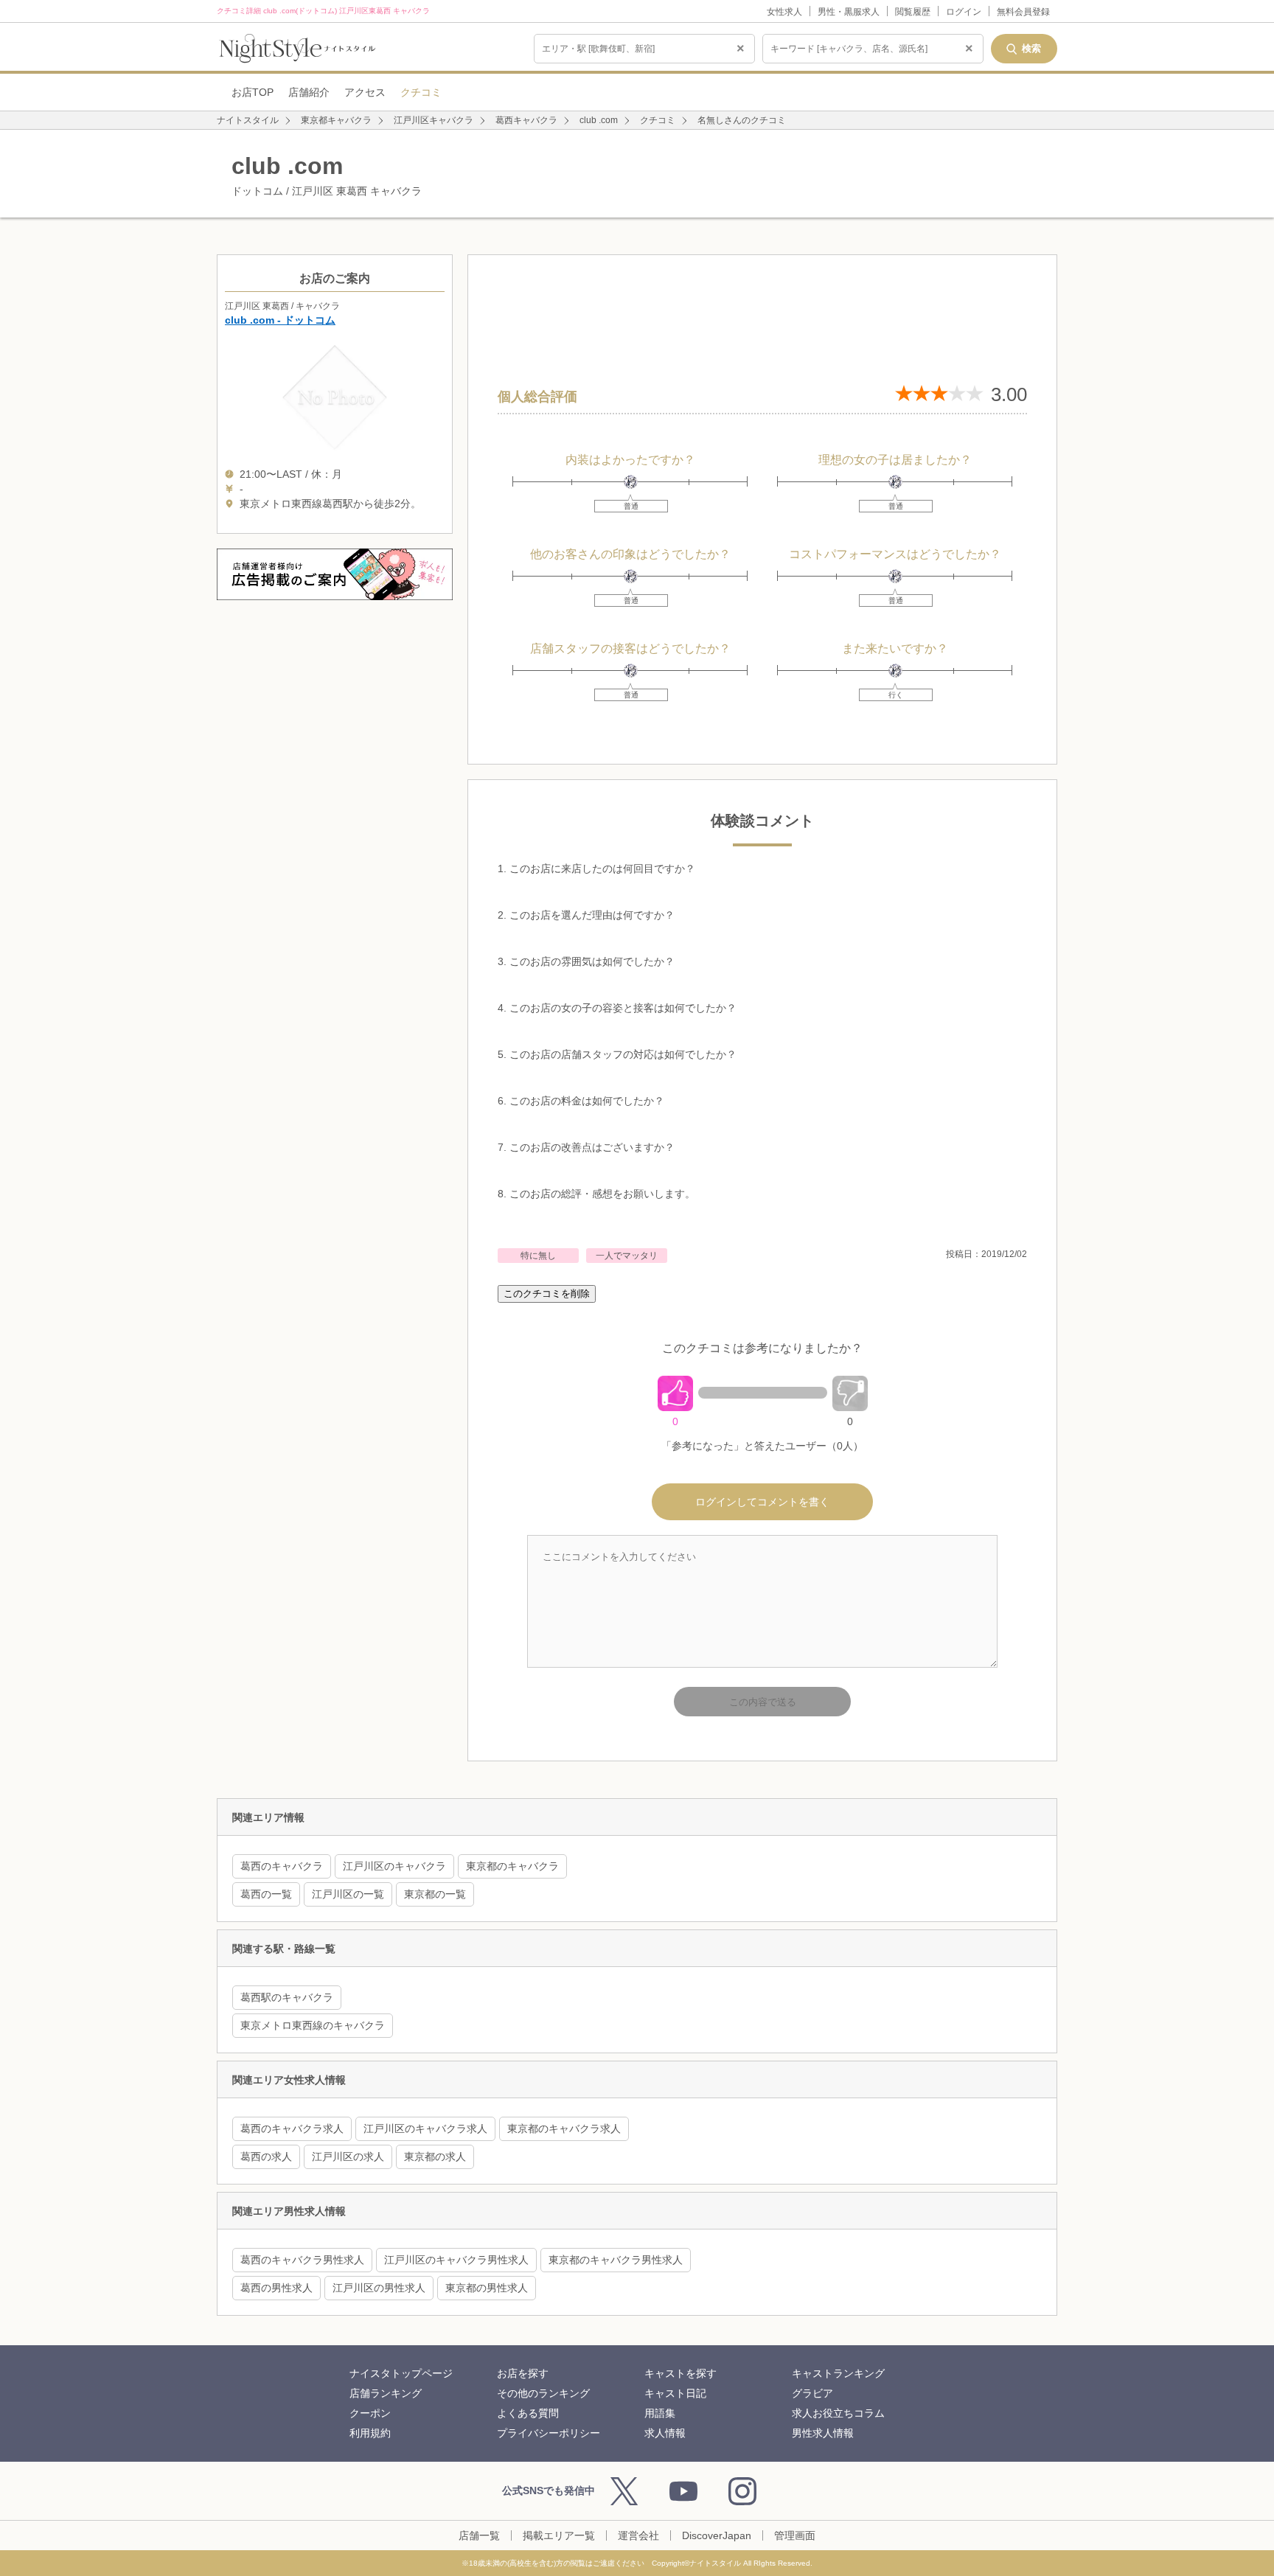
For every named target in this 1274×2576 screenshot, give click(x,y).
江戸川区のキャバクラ (394, 1866)
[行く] (895, 671)
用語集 (660, 2413)
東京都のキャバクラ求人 (564, 2128)
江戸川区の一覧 (348, 1894)
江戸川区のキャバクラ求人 (425, 2128)
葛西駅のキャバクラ (287, 1997)
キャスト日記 (675, 2393)
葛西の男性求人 (276, 2288)
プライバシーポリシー (549, 2433)
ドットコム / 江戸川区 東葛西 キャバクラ (327, 175)
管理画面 (795, 2535)
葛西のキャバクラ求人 (292, 2128)
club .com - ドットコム (280, 320)
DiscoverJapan (717, 2535)
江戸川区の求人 (348, 2156)
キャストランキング (838, 2373)
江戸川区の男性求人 (379, 2288)
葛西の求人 (266, 2156)
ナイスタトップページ (401, 2373)
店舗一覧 (479, 2535)
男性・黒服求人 (849, 12)
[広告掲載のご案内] (335, 574)
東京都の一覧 (435, 1894)
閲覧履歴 (913, 12)
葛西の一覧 (266, 1894)
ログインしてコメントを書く (762, 1502)
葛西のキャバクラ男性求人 (302, 2260)
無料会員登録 (1023, 12)
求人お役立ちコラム (838, 2413)
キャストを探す (680, 2373)
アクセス (365, 92)
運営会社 (638, 2535)
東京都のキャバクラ (512, 1866)
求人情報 (665, 2433)
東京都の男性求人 (487, 2288)
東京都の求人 (435, 2156)
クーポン (370, 2413)
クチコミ (421, 92)
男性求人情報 (823, 2433)
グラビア (812, 2393)
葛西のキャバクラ (282, 1866)
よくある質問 (528, 2413)
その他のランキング (543, 2393)
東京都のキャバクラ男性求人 (616, 2260)
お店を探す (523, 2373)
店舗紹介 (309, 92)
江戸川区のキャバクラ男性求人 (456, 2260)
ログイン (964, 12)
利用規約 (370, 2433)
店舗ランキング (386, 2393)
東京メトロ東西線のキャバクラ (313, 2025)
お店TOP (253, 92)
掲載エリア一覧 (559, 2535)
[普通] (631, 482)
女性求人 (784, 12)
